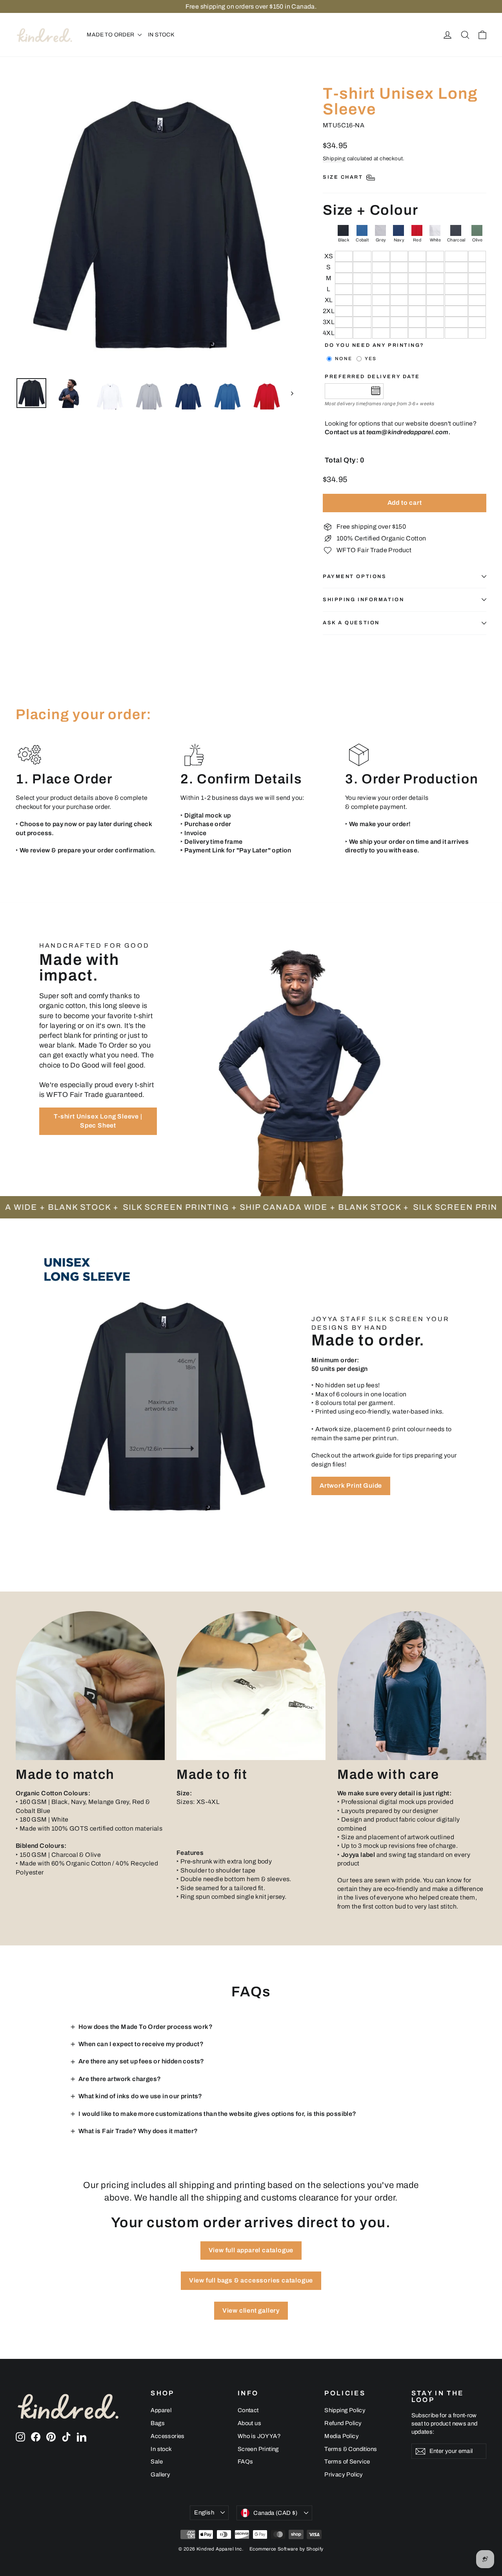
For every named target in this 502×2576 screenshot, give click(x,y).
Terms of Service (347, 2462)
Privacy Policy (344, 2474)
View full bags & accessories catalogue (251, 2280)
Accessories (167, 2436)
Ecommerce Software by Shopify (286, 2549)
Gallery (160, 2474)
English (204, 2513)
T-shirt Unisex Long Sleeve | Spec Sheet (98, 1121)
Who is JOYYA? (259, 2436)
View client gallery (251, 2310)
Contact (248, 2410)
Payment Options (355, 576)
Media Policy (342, 2436)
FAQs (246, 2462)
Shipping (334, 159)
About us (249, 2423)
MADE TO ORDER (111, 35)
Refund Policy (343, 2423)
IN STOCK (161, 35)
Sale (157, 2462)
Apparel (161, 2410)
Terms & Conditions (351, 2449)
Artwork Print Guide (351, 1486)
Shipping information (363, 600)
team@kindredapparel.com (407, 432)
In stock (161, 2449)
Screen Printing (258, 2449)
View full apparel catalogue (251, 2250)
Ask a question (351, 623)
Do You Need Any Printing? (375, 345)
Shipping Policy (345, 2410)
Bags (158, 2423)
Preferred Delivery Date (372, 377)
